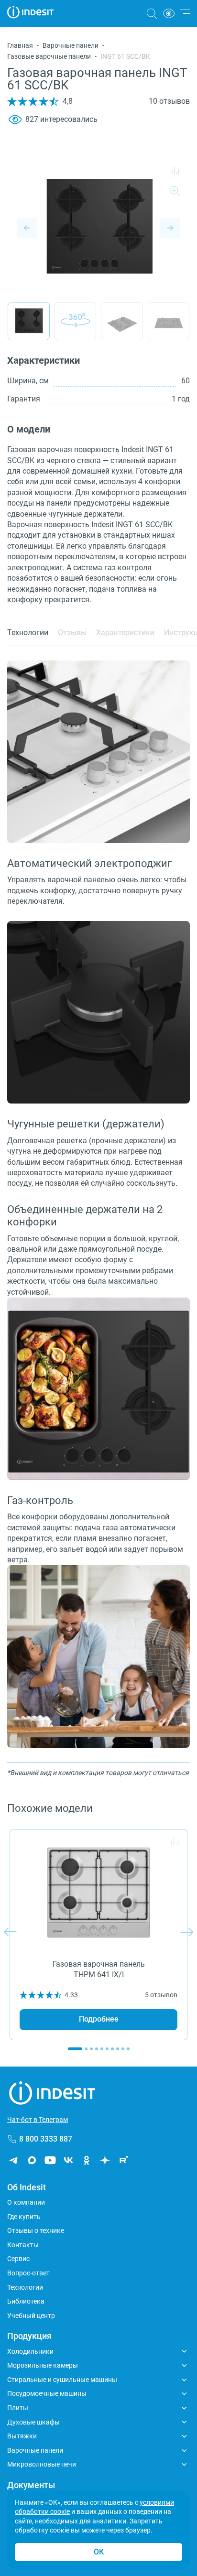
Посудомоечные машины (47, 2393)
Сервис (18, 2259)
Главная (20, 45)
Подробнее (99, 2019)
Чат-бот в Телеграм (38, 2120)
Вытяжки (22, 2436)
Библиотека (26, 2301)
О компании (26, 2202)
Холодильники (30, 2351)
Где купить (24, 2217)
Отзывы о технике (36, 2230)
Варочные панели (71, 45)
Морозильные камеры (43, 2365)
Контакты (23, 2245)
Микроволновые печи (42, 2464)
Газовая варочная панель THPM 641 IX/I (99, 1969)
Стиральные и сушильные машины (62, 2380)
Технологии (25, 2287)
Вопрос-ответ (28, 2273)
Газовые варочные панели (49, 56)
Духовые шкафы (33, 2422)
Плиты (18, 2408)
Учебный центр (31, 2316)
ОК (99, 2552)
